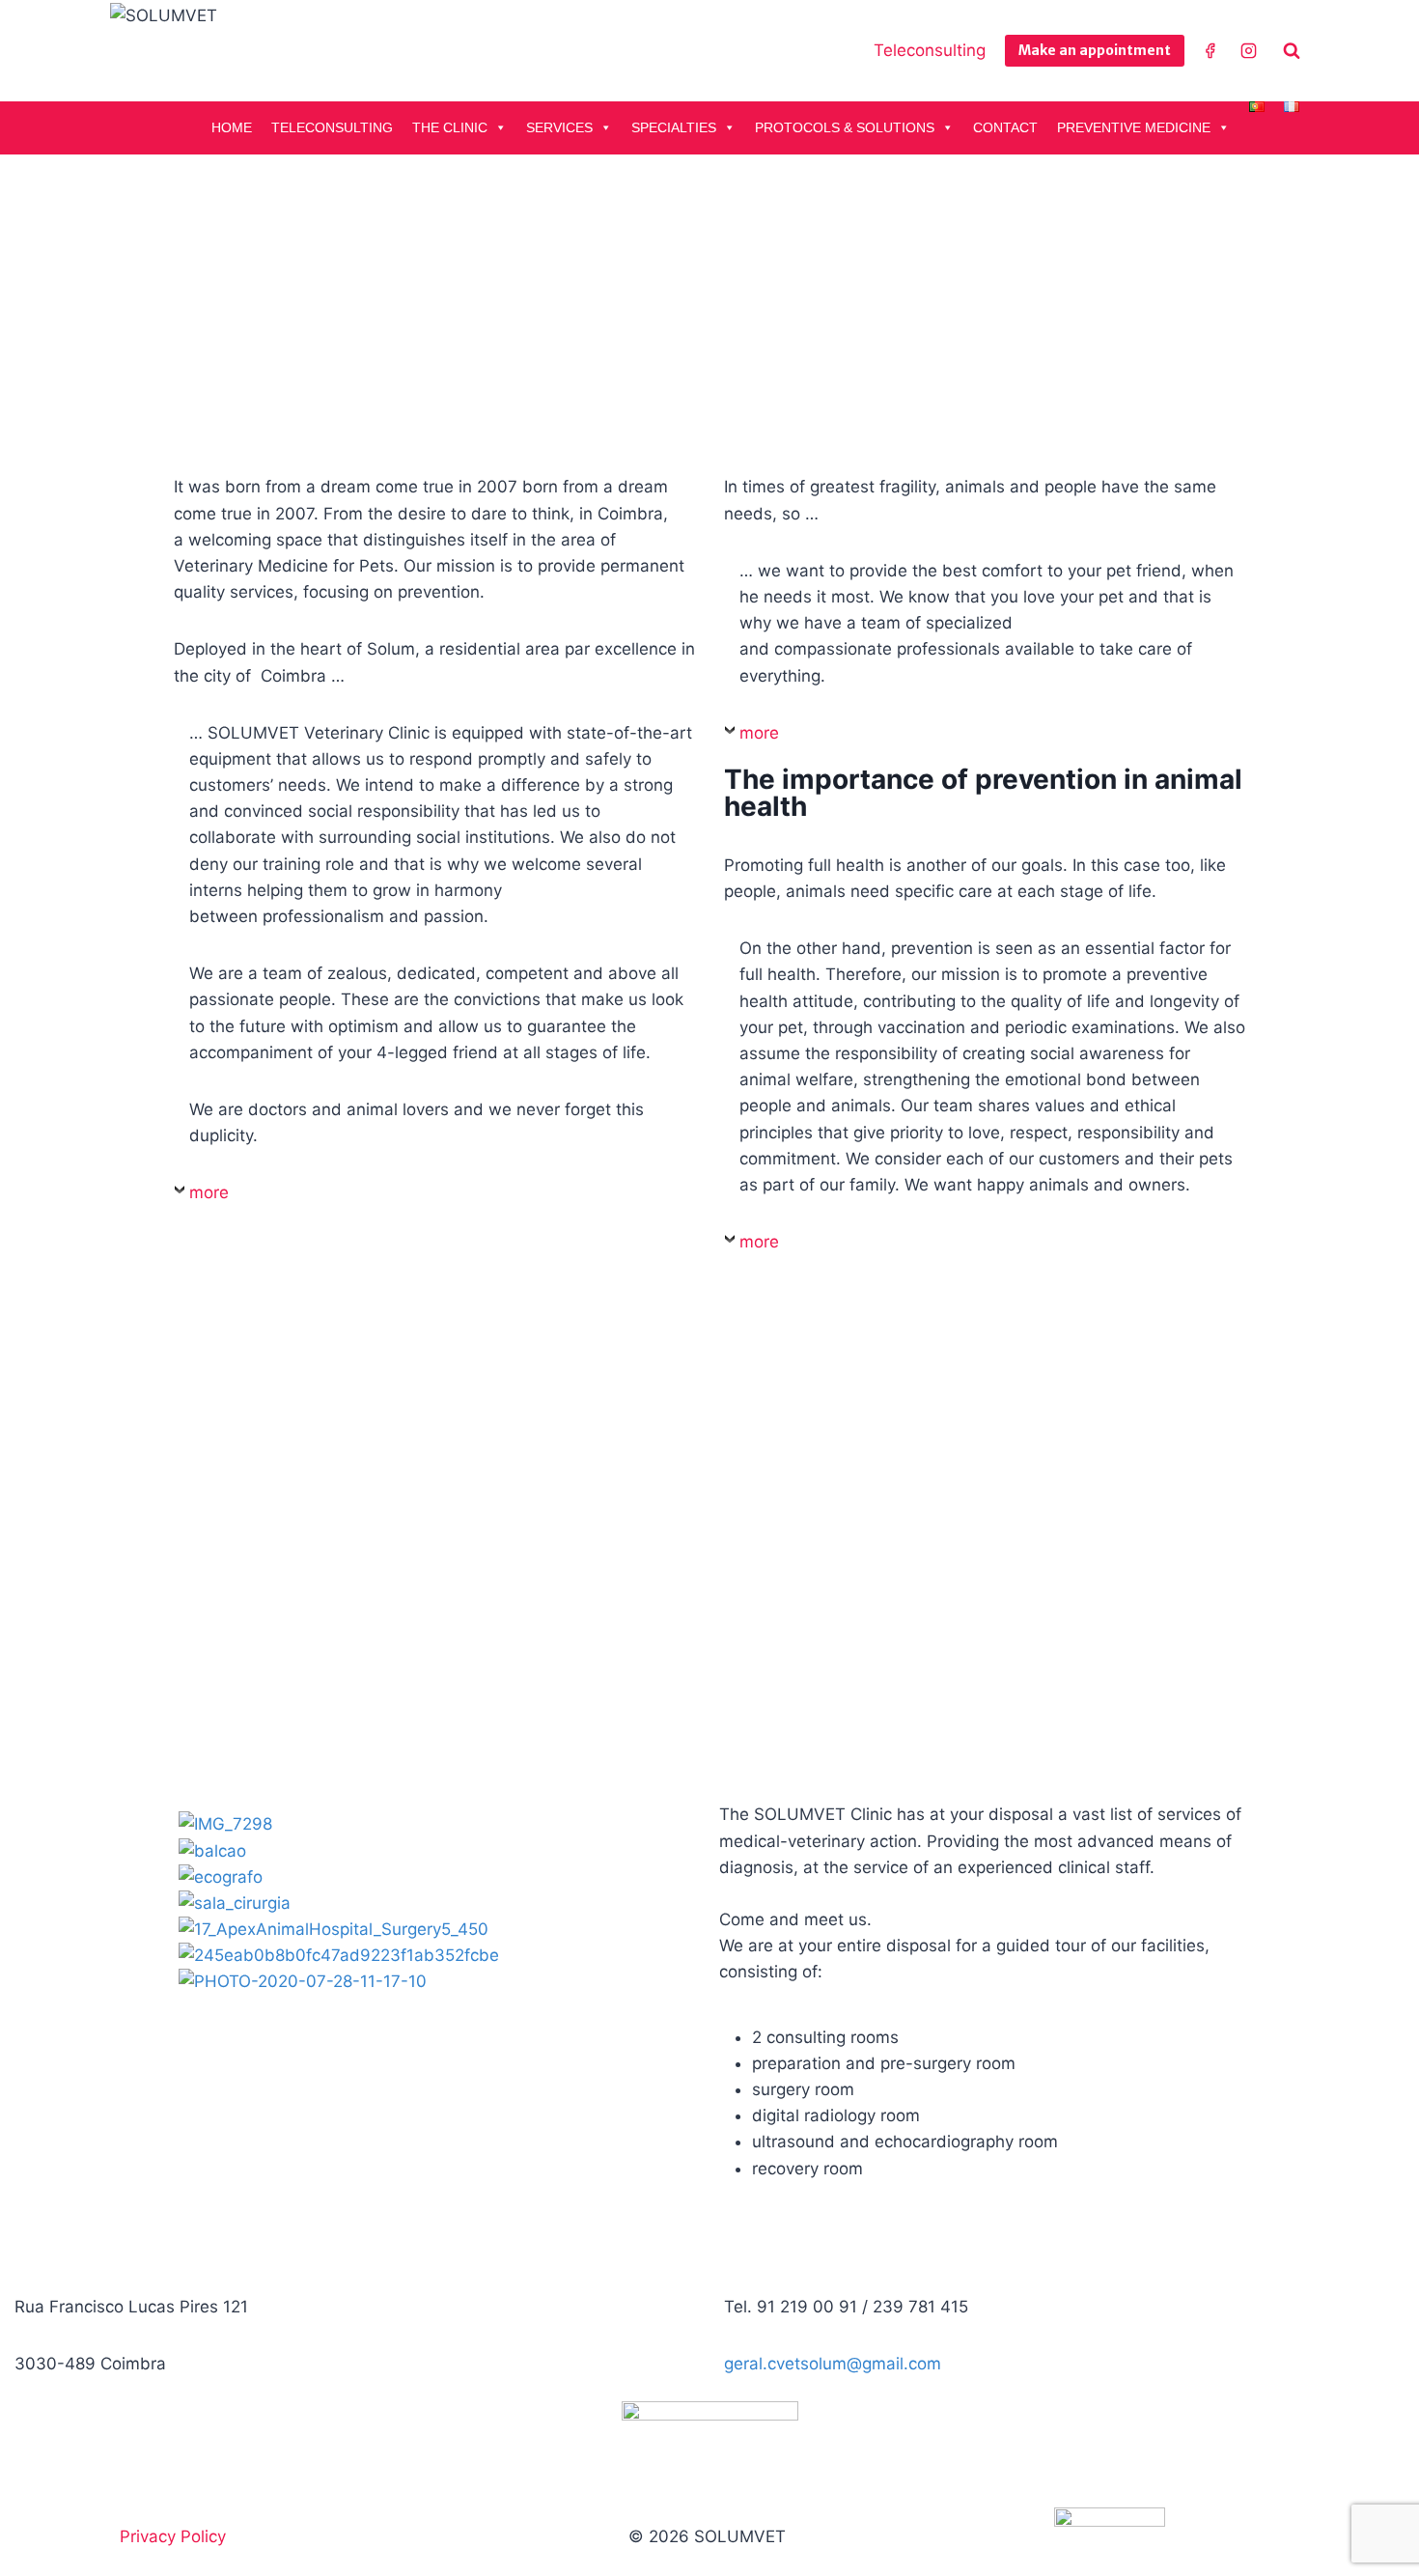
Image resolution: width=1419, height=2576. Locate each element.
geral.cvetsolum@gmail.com (833, 2364)
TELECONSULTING (332, 127)
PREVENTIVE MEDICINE (1134, 127)
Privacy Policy (173, 2536)
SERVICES (559, 127)
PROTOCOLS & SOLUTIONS (845, 127)
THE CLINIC (450, 127)
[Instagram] (1248, 51)
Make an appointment (1095, 50)
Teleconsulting (930, 50)
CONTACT (1005, 127)
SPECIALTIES (674, 127)
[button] (434, 2009)
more (209, 1192)
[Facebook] (1210, 51)
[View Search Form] (1292, 51)
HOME (232, 127)
